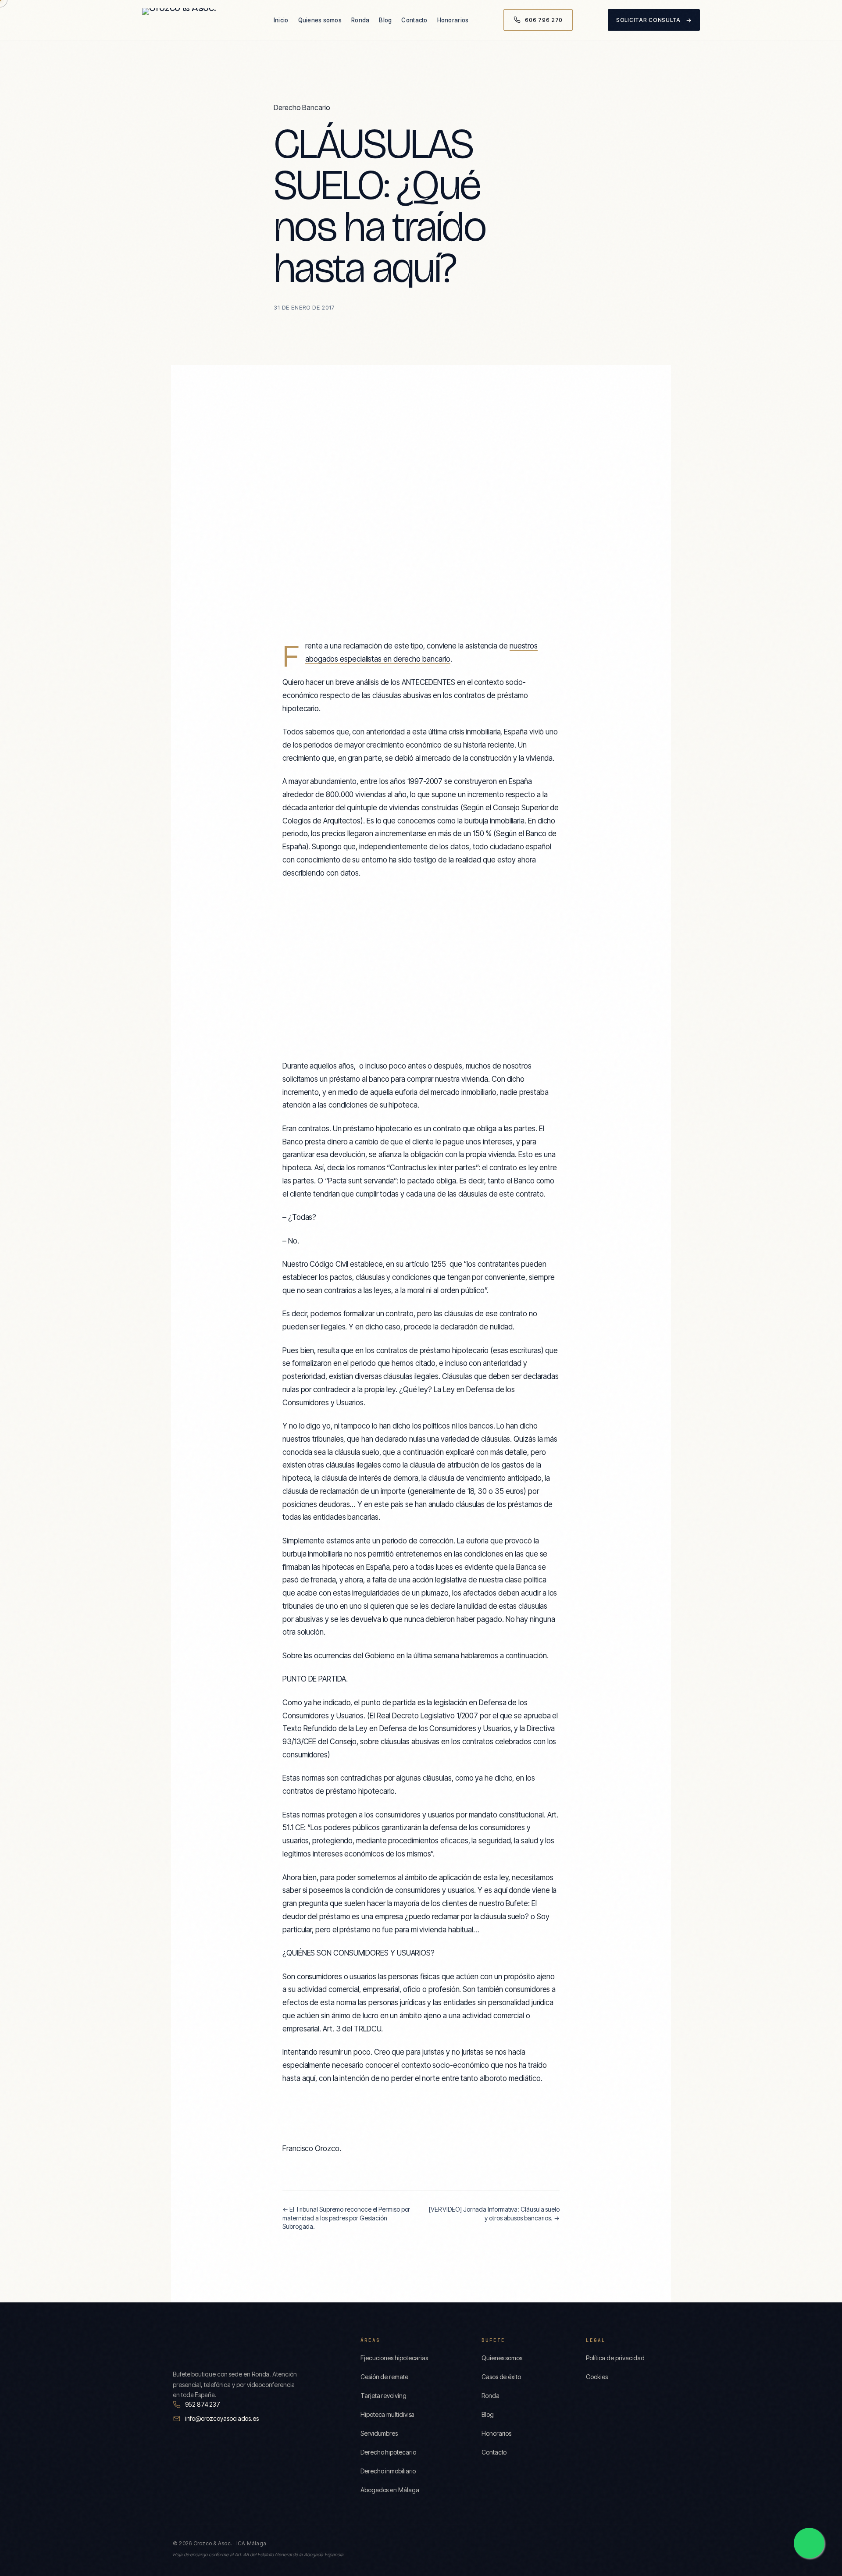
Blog (385, 20)
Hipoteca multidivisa (387, 2414)
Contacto (414, 20)
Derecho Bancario (302, 107)
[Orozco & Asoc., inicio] (190, 20)
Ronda (360, 20)
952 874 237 (203, 2404)
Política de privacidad (615, 2358)
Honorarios (453, 20)
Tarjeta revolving (384, 2396)
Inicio (281, 20)
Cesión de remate (384, 2377)
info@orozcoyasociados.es (222, 2418)
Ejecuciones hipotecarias (394, 2358)
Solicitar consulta (654, 20)
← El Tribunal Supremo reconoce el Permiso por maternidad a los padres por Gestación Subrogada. (346, 2218)
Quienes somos (320, 20)
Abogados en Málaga (390, 2490)
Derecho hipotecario (388, 2452)
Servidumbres (379, 2433)
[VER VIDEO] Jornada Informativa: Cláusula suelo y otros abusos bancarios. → (494, 2214)
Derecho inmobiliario (388, 2471)
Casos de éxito (501, 2377)
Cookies (597, 2377)
